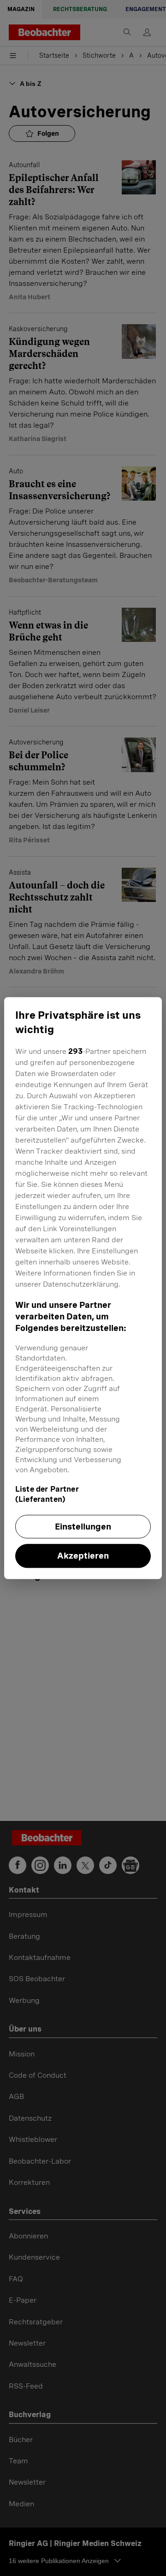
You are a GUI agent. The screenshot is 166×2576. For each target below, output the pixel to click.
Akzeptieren (83, 1556)
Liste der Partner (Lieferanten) (47, 1494)
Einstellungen (83, 1527)
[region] (83, 1288)
